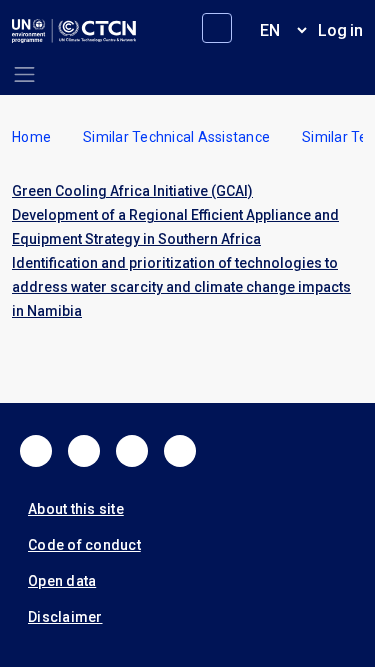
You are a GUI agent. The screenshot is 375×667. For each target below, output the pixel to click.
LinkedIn (132, 451)
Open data (62, 581)
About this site (76, 509)
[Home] (74, 31)
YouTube (180, 451)
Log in (340, 30)
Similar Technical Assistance (176, 137)
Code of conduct (84, 545)
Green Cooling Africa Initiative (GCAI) (132, 191)
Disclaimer (65, 617)
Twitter (84, 451)
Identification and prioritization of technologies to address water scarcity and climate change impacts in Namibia (181, 287)
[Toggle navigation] (24, 74)
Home (31, 137)
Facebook (36, 451)
